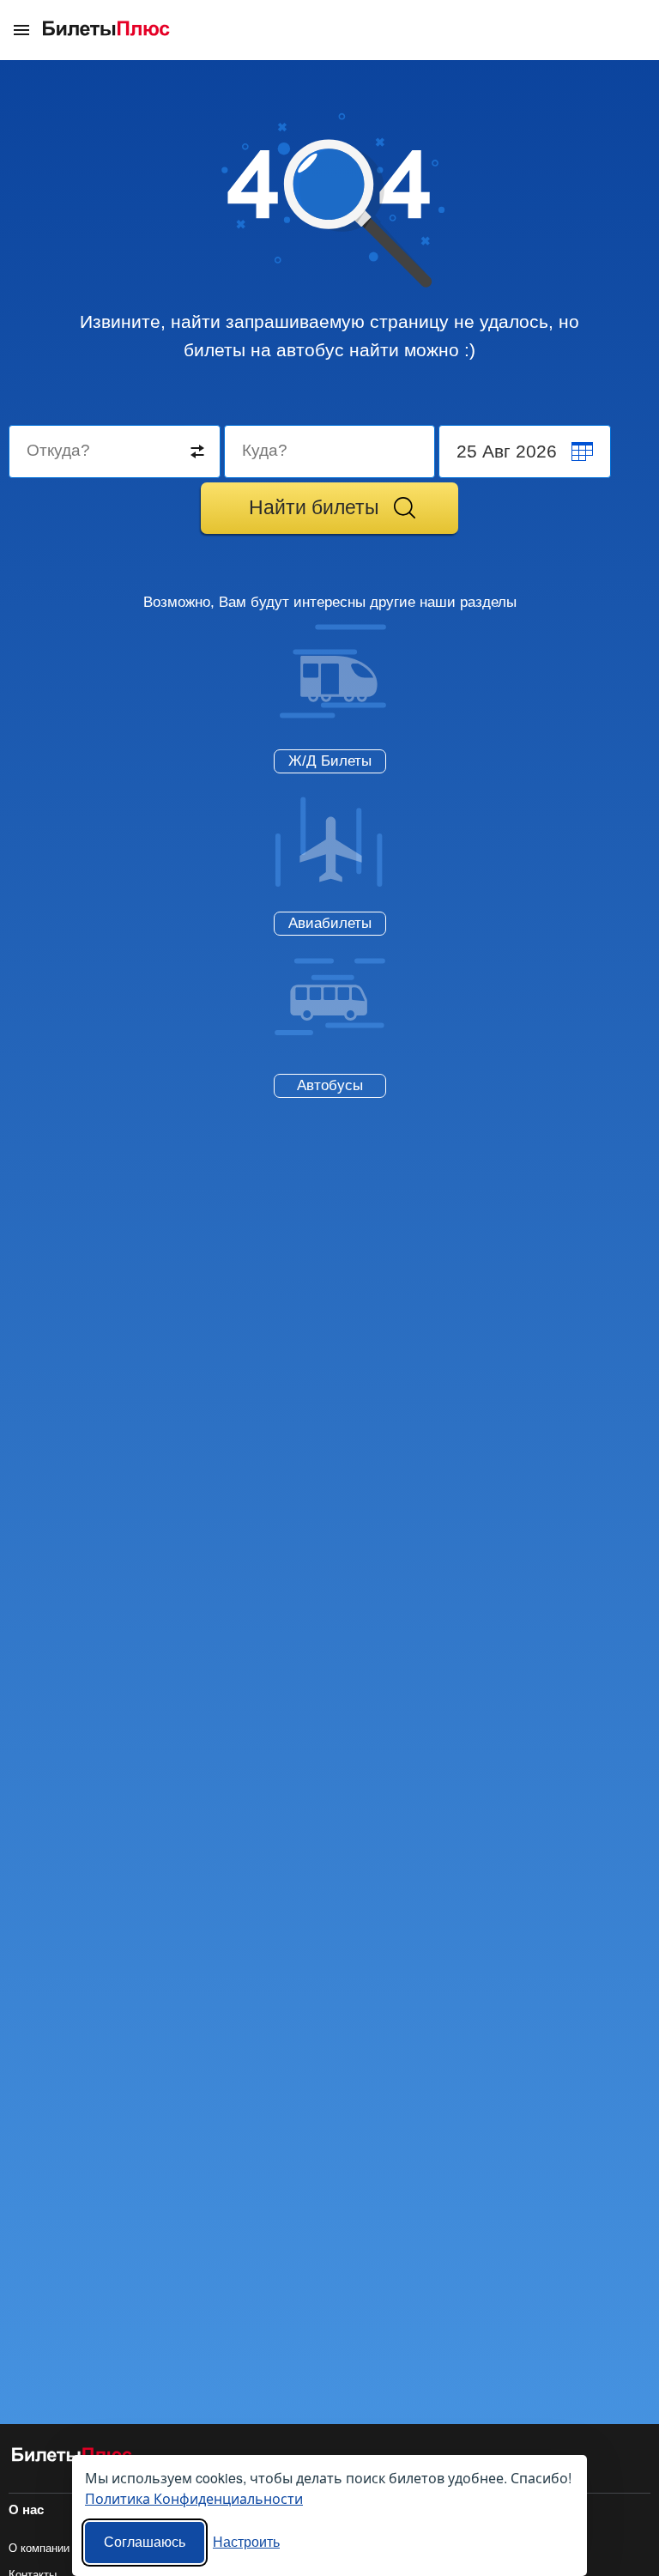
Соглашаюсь (145, 2542)
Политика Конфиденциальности (194, 2498)
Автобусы (330, 1085)
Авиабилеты (330, 923)
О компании (39, 2548)
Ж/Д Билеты (330, 761)
